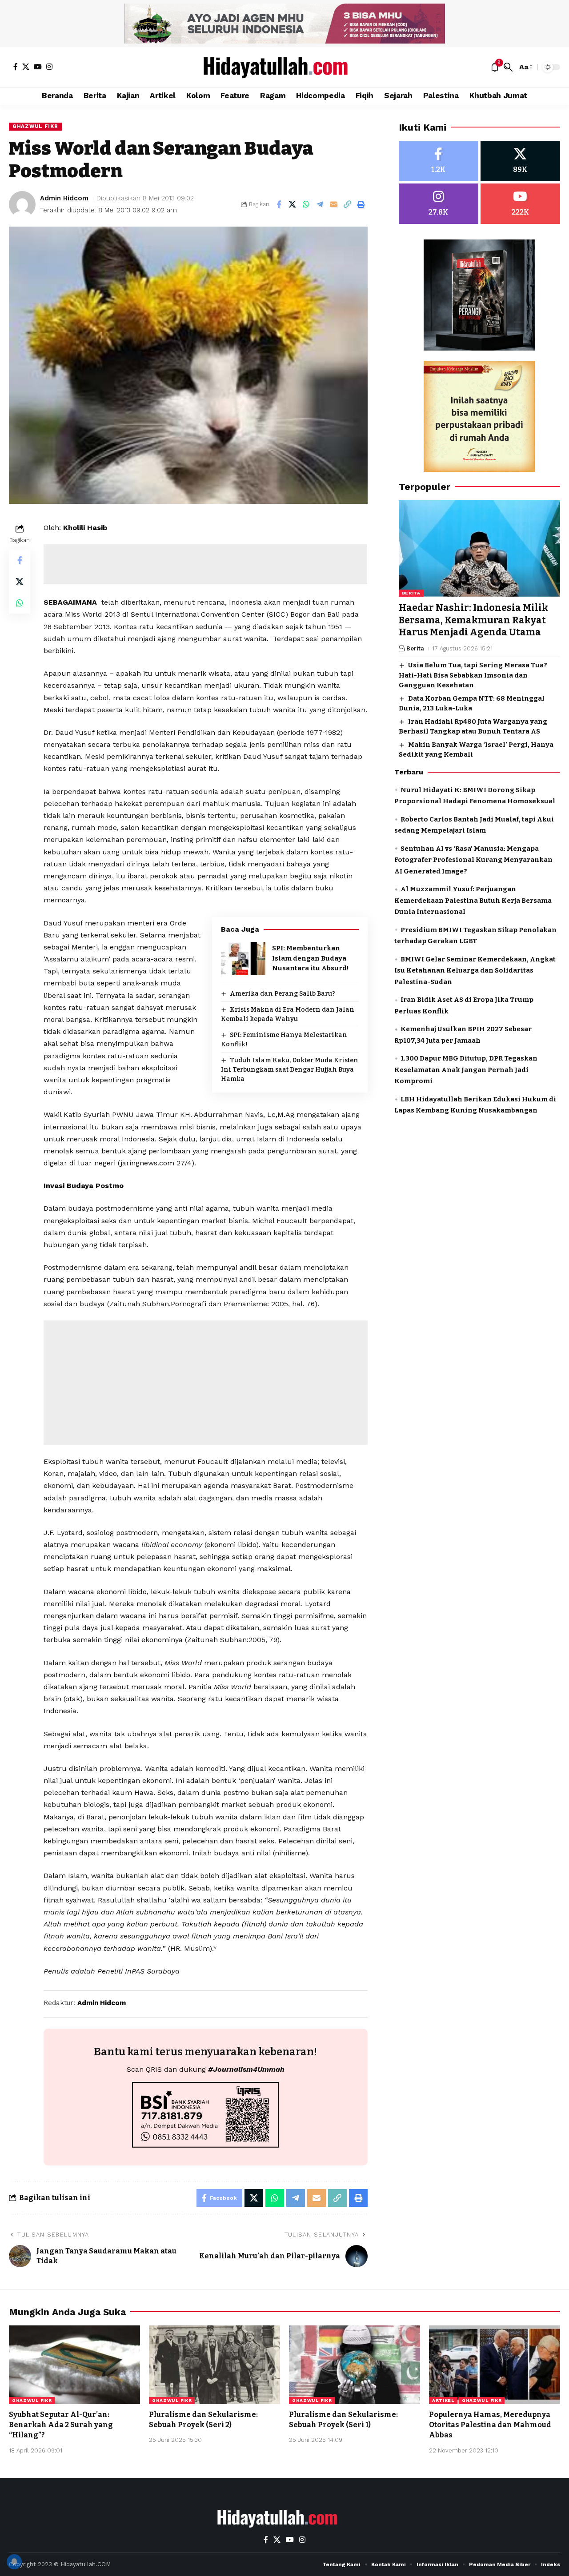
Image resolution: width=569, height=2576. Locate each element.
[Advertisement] (205, 564)
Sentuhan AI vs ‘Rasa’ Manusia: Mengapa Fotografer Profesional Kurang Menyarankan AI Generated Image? (473, 860)
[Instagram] (49, 67)
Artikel (443, 2400)
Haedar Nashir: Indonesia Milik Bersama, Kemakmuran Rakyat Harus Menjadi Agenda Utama (473, 620)
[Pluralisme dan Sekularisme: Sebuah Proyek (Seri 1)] (355, 2365)
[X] (26, 67)
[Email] (334, 204)
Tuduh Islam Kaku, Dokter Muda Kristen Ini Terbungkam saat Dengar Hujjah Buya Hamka (290, 1070)
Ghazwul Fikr (35, 126)
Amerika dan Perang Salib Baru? (282, 994)
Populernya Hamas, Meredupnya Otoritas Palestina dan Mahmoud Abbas (490, 2425)
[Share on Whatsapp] (306, 204)
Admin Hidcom (64, 198)
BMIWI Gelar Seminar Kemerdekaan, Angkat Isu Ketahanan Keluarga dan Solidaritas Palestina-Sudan (475, 971)
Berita (411, 593)
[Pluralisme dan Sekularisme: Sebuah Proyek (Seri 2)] (214, 2365)
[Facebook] (16, 67)
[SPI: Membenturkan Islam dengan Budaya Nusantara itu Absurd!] (243, 959)
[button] (508, 67)
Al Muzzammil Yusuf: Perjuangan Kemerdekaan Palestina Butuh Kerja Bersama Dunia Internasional (473, 901)
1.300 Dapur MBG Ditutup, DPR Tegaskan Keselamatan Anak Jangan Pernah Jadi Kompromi (466, 1070)
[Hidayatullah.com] (284, 67)
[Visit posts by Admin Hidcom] (22, 204)
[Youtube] (520, 204)
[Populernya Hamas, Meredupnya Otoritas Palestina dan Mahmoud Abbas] (495, 2365)
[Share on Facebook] (279, 204)
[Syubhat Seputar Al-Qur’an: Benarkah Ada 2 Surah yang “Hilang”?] (74, 2365)
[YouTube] (38, 67)
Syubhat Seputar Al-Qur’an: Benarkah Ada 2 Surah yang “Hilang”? (61, 2425)
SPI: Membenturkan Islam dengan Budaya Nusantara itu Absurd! (311, 958)
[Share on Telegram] (320, 204)
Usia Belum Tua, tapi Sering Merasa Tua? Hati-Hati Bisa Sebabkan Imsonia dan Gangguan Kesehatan (473, 676)
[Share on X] (293, 204)
